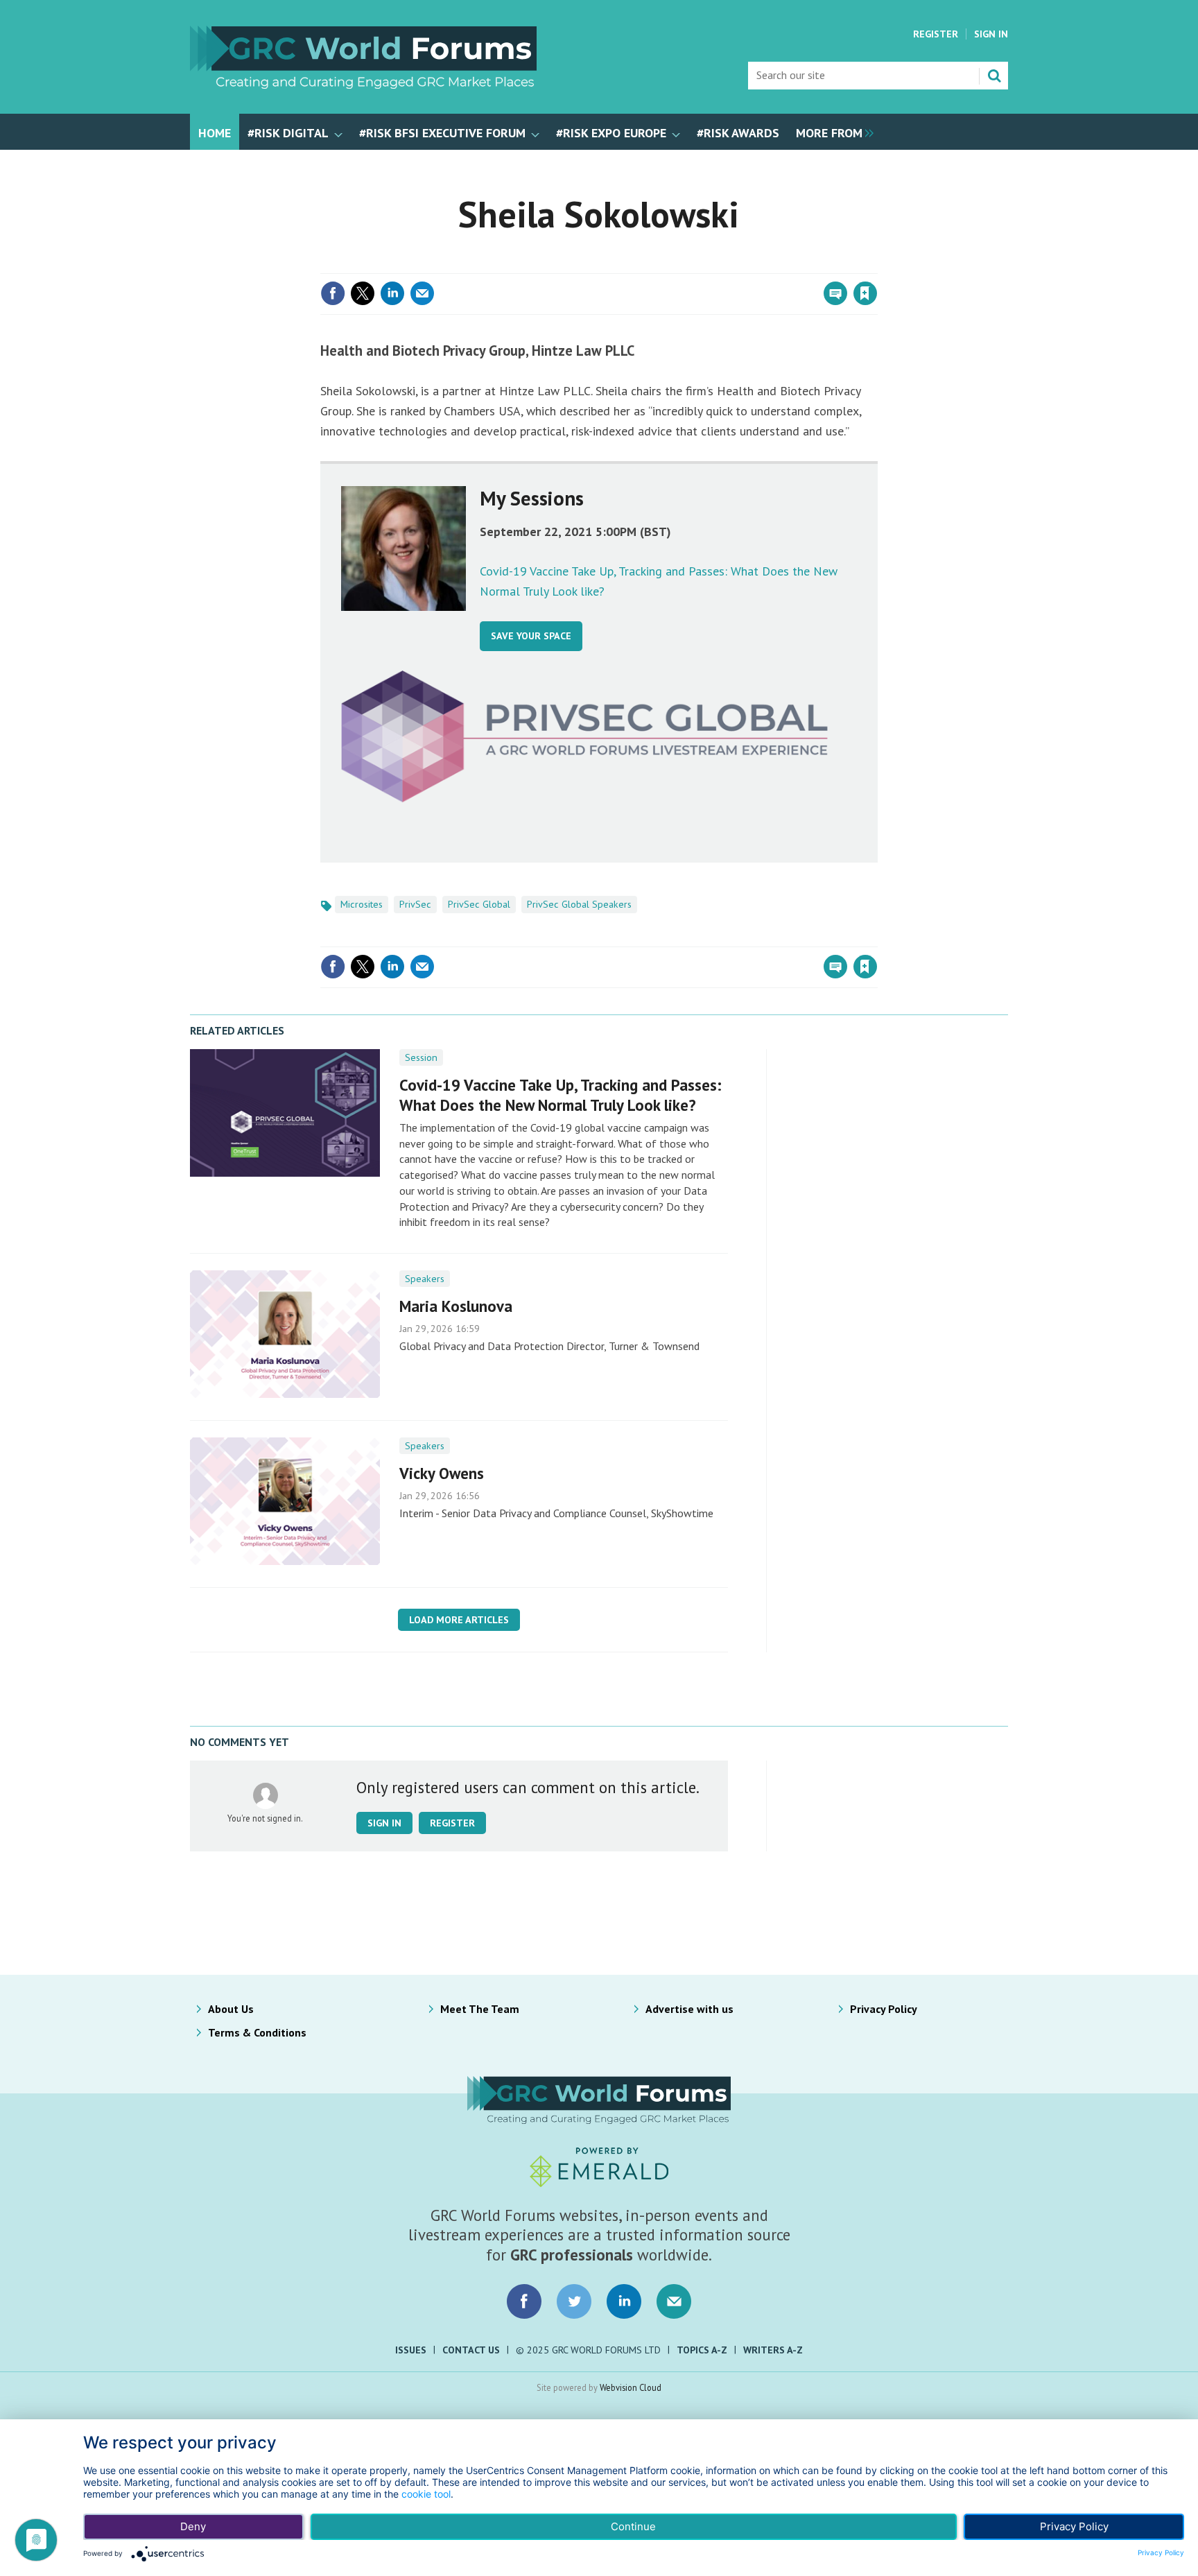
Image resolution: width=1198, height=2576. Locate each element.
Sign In (991, 34)
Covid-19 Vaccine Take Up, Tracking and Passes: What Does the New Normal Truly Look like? (561, 1095)
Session (421, 1057)
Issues (411, 2350)
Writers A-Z (773, 2350)
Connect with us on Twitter (574, 2301)
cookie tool (426, 2494)
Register (936, 34)
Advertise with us (689, 2009)
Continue (633, 2526)
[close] (876, 265)
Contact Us (471, 2350)
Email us (674, 2301)
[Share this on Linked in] (392, 293)
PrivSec (415, 904)
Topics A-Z (702, 2350)
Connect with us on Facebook (524, 2301)
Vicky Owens (442, 1473)
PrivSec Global (479, 904)
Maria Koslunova (456, 1306)
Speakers (425, 1279)
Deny (193, 2526)
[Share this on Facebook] (333, 293)
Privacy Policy (884, 2009)
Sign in (702, 265)
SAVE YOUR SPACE (531, 636)
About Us (231, 2009)
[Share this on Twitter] (363, 293)
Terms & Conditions (257, 2032)
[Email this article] (422, 293)
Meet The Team (480, 2009)
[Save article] (865, 293)
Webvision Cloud (631, 2387)
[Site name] (363, 85)
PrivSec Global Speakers (579, 904)
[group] (831, 132)
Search (994, 76)
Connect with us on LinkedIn (624, 2301)
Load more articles (459, 1620)
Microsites (362, 904)
